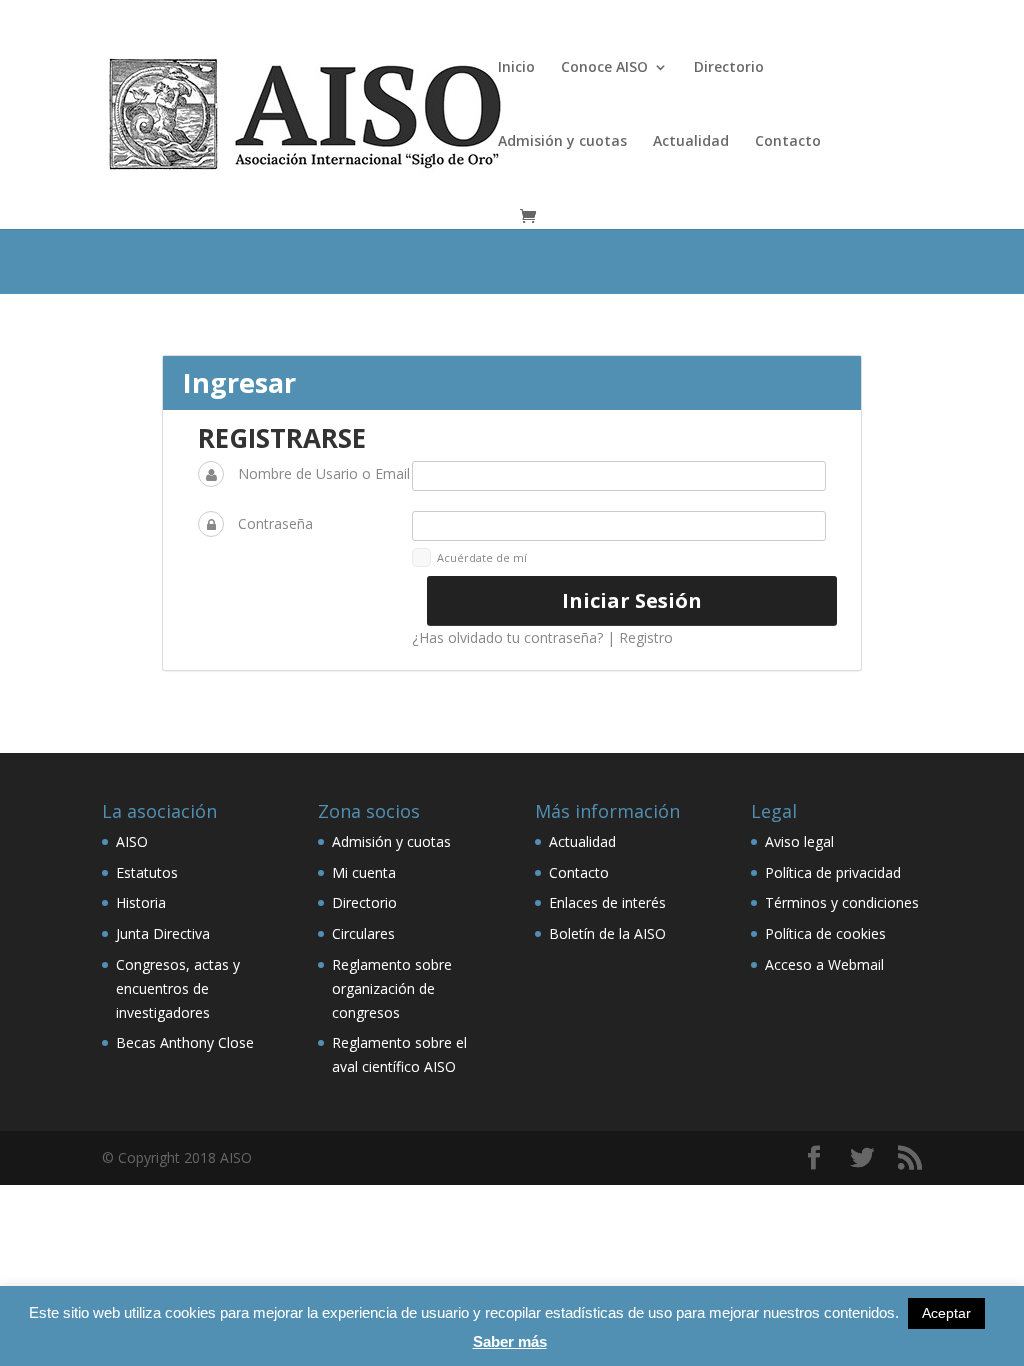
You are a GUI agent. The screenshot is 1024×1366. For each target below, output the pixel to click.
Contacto (788, 142)
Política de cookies (825, 933)
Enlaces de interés (607, 902)
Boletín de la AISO (607, 933)
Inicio (516, 68)
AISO (132, 841)
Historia (141, 902)
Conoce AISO (604, 68)
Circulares (363, 933)
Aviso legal (799, 841)
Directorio (729, 68)
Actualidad (691, 142)
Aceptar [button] (946, 1313)
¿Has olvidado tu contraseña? (507, 637)
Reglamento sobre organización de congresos (392, 988)
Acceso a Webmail (824, 964)
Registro (646, 637)
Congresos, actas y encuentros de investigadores (178, 988)
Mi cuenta (364, 872)
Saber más (510, 1341)
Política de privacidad (833, 872)
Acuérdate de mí (482, 557)
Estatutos (147, 872)
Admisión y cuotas (562, 142)
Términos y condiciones (842, 902)
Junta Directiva (163, 933)
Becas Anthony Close (185, 1042)
